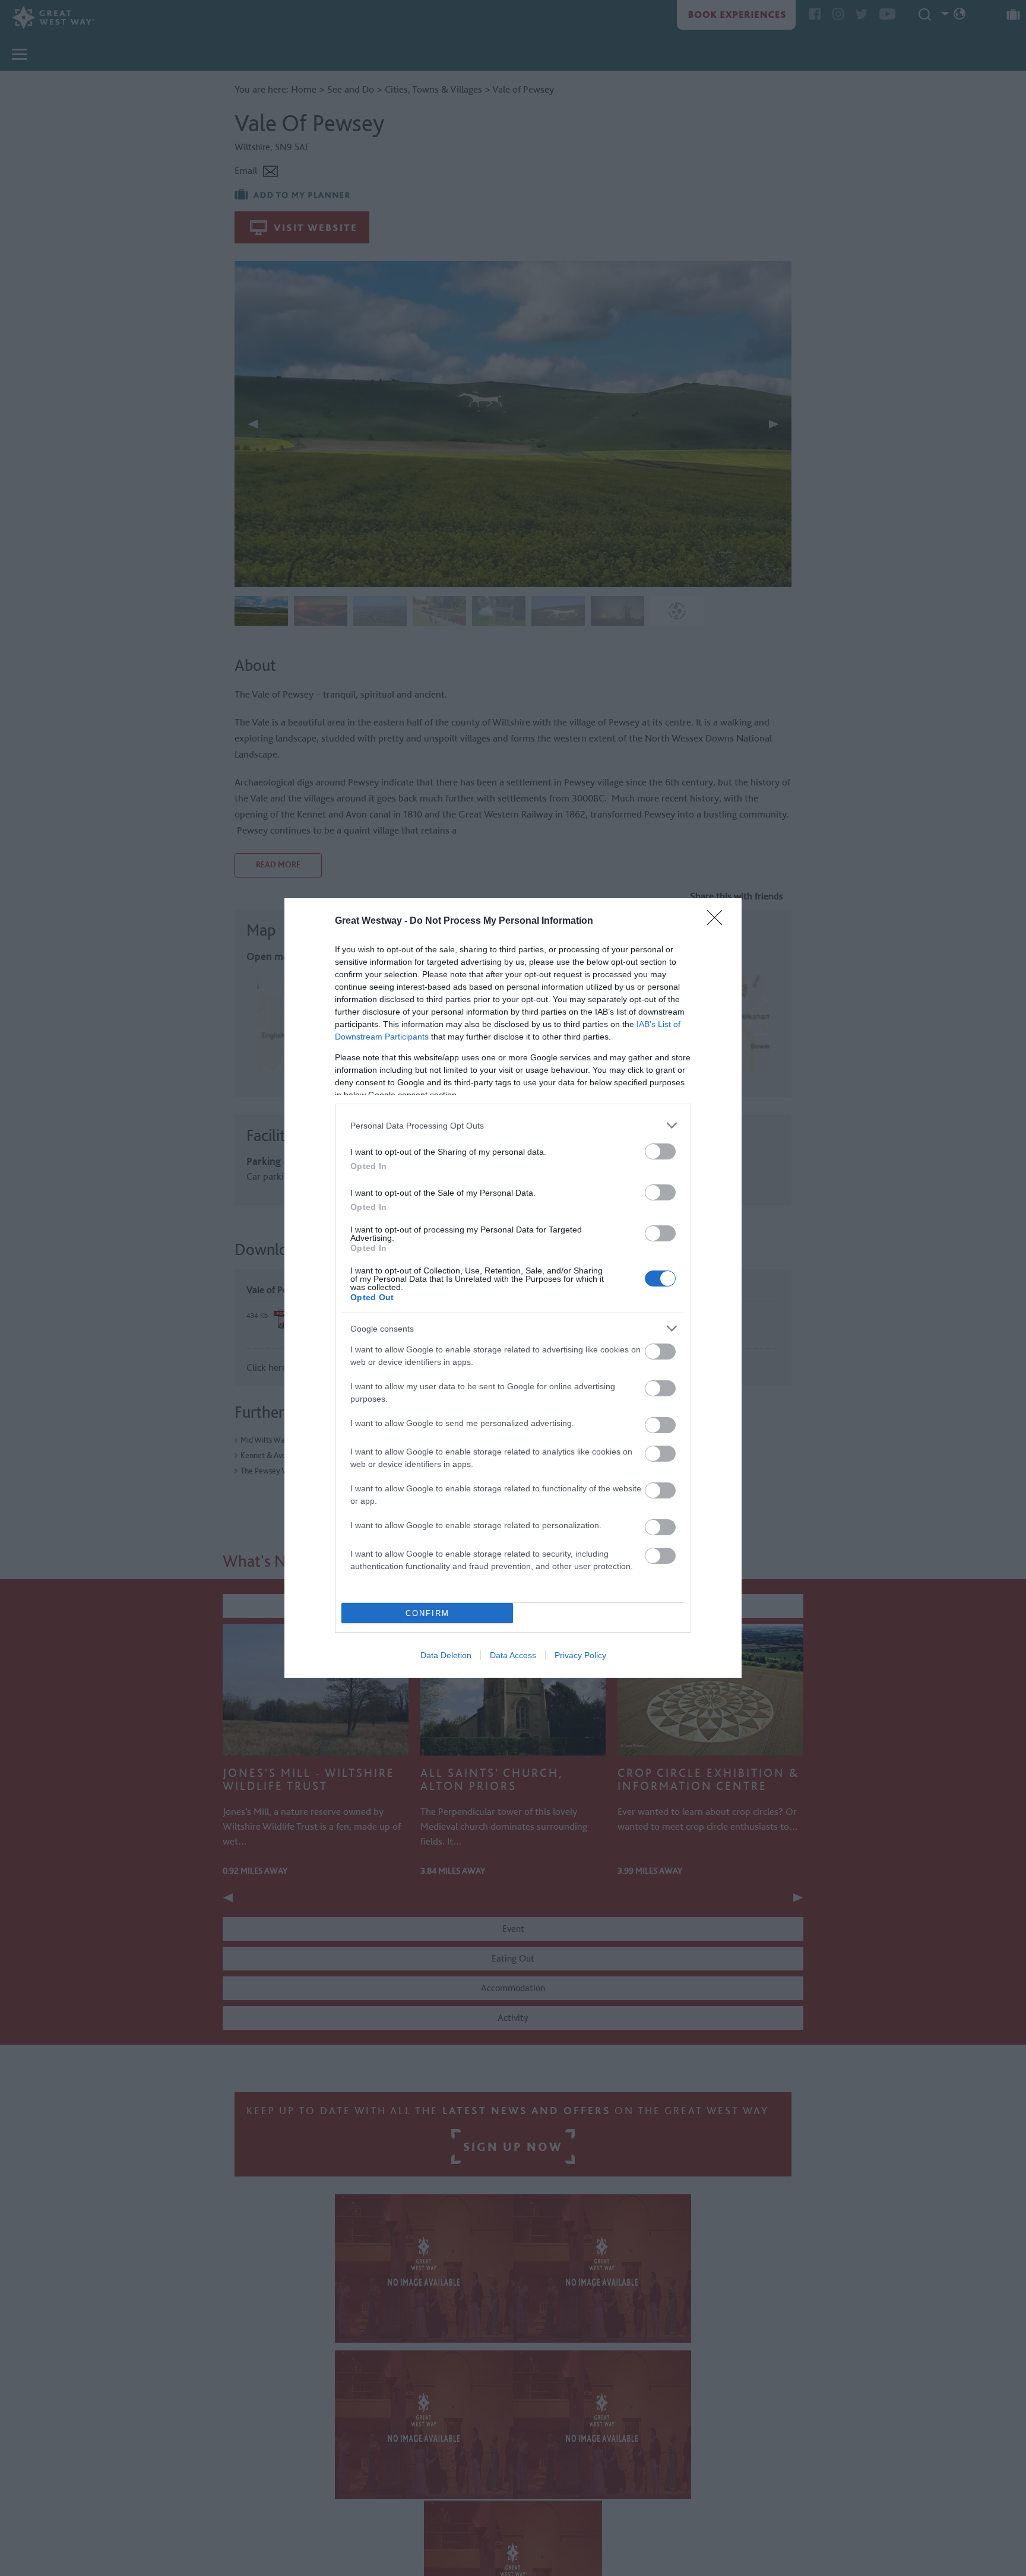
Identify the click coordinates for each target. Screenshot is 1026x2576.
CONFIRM (427, 1613)
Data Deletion (446, 1655)
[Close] (718, 921)
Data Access (513, 1655)
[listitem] (513, 1125)
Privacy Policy (580, 1655)
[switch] (660, 1151)
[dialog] (513, 1288)
